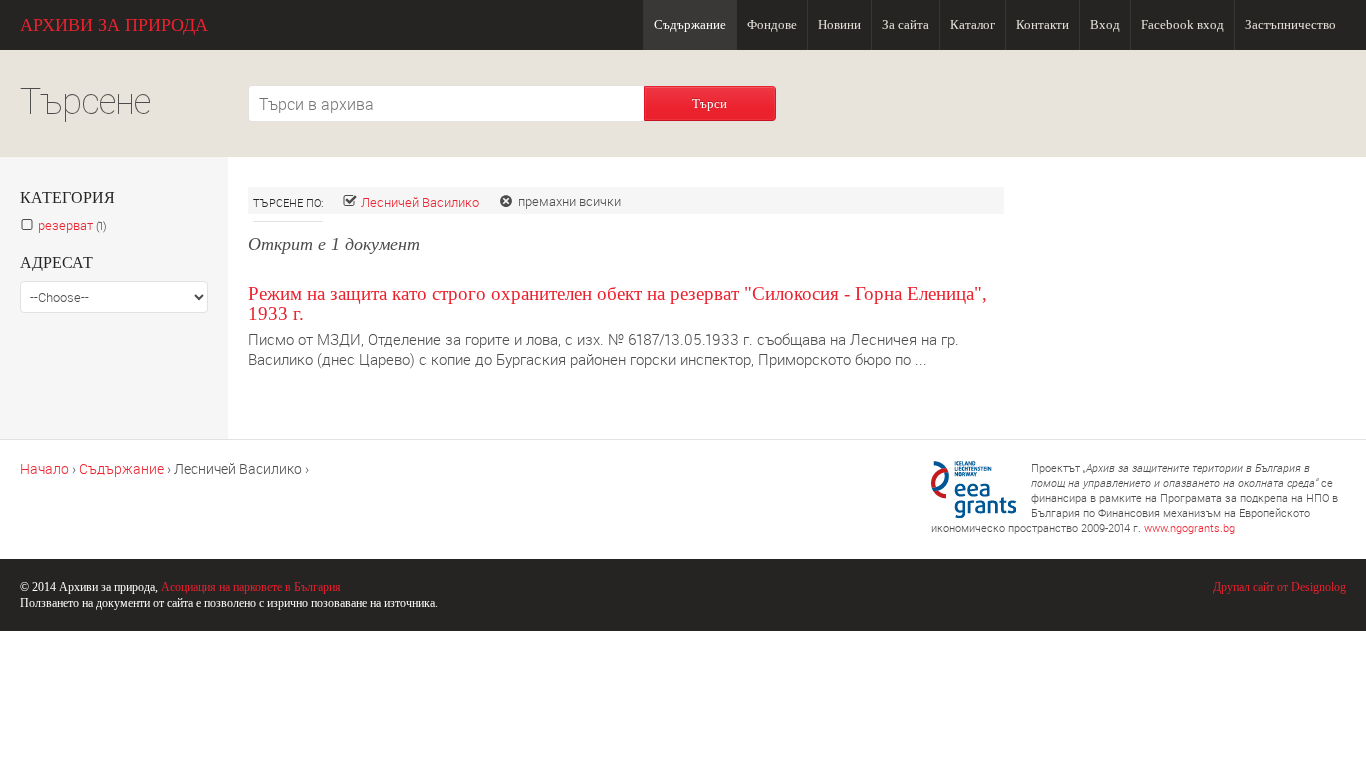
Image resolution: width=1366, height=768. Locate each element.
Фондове (772, 24)
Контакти (1042, 24)
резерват (76, 225)
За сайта (905, 24)
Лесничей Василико (420, 202)
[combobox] (446, 103)
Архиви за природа (114, 25)
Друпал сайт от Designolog (1279, 587)
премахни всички (569, 201)
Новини (839, 24)
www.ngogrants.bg (1189, 527)
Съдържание (690, 24)
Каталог (972, 24)
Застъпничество (1290, 24)
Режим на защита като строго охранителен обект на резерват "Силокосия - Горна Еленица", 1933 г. (617, 303)
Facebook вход (1182, 24)
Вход (1105, 24)
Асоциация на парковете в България (251, 587)
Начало (44, 468)
